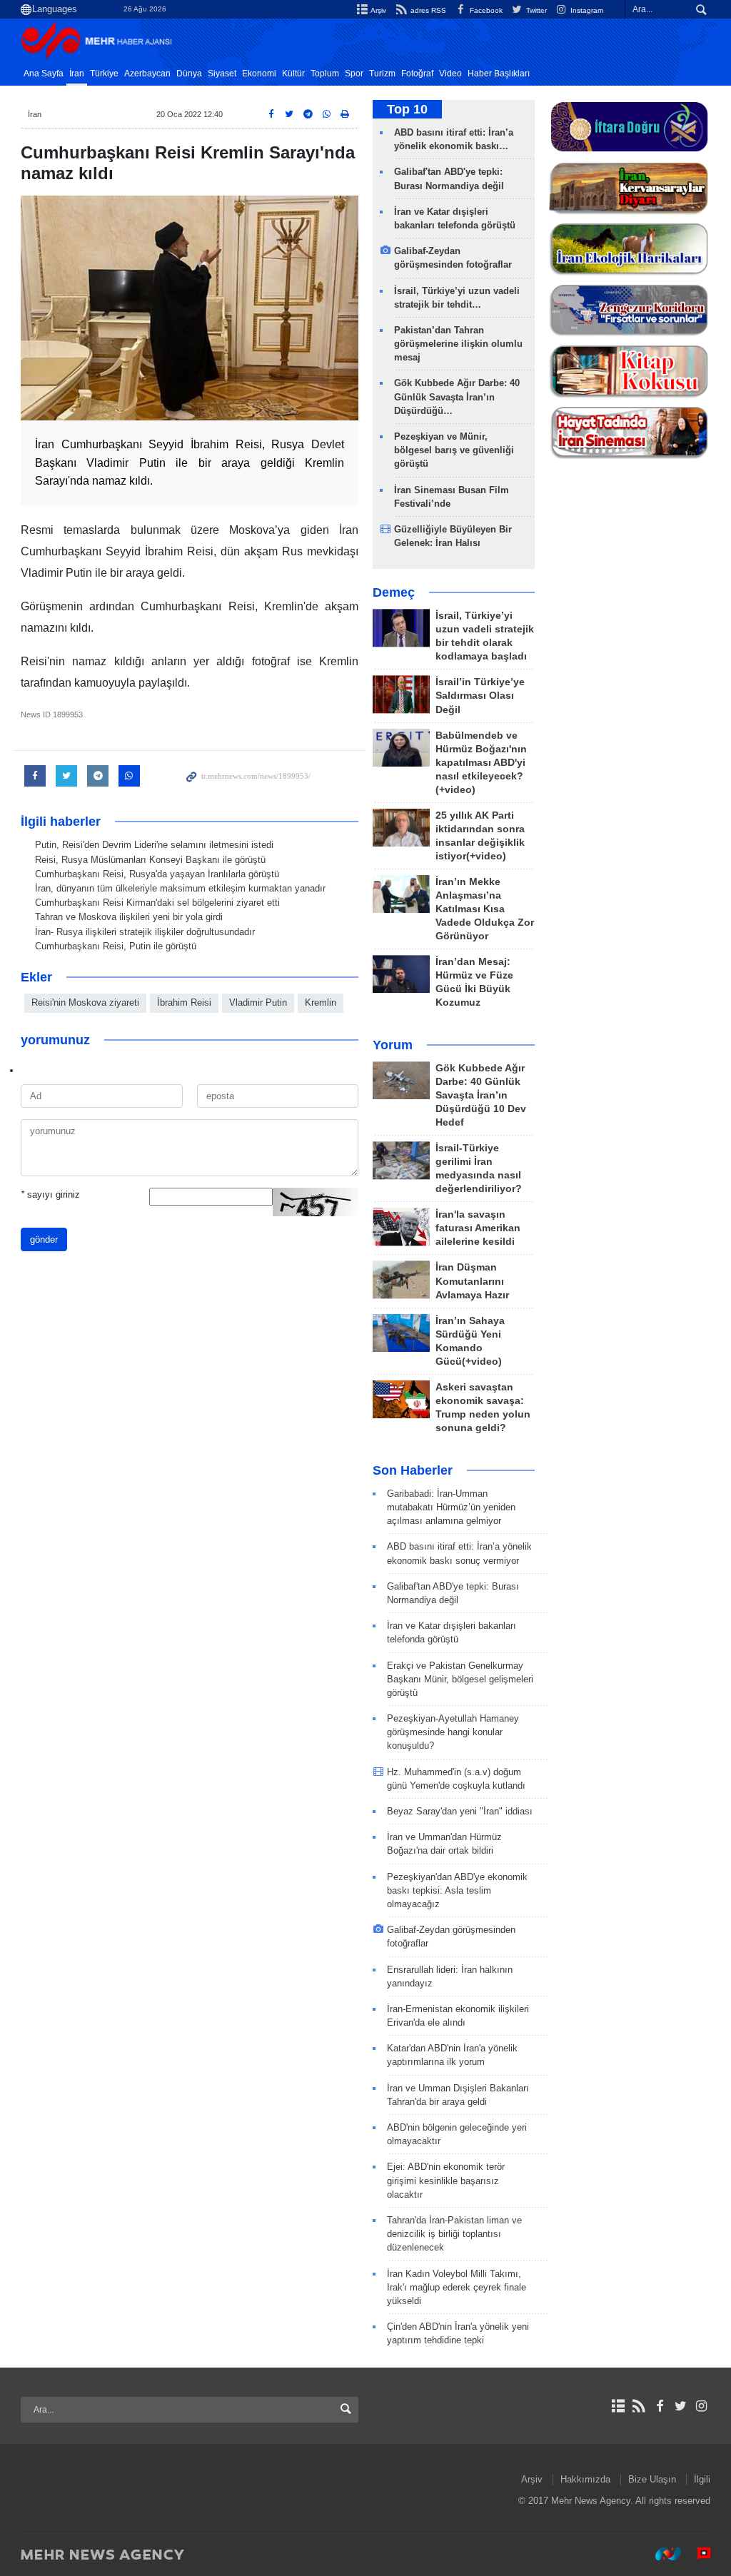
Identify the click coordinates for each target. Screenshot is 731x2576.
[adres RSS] (639, 2406)
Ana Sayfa (44, 74)
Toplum (325, 74)
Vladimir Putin (258, 1002)
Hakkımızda (585, 2479)
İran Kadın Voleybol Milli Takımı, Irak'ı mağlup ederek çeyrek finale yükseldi (457, 2287)
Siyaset (222, 74)
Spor (354, 74)
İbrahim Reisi (184, 1002)
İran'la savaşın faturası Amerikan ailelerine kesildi (478, 1228)
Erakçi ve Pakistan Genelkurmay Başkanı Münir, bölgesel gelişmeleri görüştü (460, 1679)
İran (77, 74)
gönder (44, 1239)
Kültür (293, 74)
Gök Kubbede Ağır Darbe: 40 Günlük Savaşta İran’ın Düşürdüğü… (457, 396)
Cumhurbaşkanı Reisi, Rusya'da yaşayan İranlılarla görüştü (157, 874)
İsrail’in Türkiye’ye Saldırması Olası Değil (480, 696)
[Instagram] (701, 2406)
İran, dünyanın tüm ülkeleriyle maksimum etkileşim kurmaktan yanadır (180, 888)
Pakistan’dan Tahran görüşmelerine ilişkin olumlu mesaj (458, 344)
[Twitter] (681, 2406)
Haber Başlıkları (499, 74)
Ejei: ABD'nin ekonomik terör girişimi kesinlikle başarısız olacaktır (446, 2180)
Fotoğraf (417, 74)
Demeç (394, 592)
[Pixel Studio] (697, 2554)
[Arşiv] (618, 2406)
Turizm (382, 74)
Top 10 (407, 109)
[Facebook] (659, 2406)
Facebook (485, 10)
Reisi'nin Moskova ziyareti (85, 1002)
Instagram (586, 10)
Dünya (189, 74)
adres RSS (427, 10)
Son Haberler (413, 1470)
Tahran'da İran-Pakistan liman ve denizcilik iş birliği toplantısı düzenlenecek (454, 2234)
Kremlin (321, 1002)
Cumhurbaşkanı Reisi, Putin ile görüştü (116, 946)
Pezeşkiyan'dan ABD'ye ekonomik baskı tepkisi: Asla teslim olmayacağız (457, 1890)
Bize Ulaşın (652, 2479)
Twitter (535, 10)
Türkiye (104, 74)
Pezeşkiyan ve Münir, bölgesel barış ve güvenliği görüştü (454, 450)
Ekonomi (259, 74)
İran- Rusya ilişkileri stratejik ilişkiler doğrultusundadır (145, 932)
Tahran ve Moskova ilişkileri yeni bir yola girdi (129, 917)
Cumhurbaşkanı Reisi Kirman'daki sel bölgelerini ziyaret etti (157, 903)
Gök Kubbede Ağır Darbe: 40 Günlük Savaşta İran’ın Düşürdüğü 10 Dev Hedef (481, 1095)
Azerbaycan (147, 74)
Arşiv (378, 10)
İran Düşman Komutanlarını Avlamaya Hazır (472, 1281)
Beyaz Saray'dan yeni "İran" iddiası (460, 1811)
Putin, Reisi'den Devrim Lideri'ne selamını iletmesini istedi (154, 845)
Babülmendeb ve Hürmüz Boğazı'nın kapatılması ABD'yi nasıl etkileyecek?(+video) (481, 763)
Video (450, 74)
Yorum (393, 1045)
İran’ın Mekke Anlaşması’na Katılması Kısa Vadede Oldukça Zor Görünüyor (485, 909)
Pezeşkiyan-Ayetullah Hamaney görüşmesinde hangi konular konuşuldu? (453, 1732)
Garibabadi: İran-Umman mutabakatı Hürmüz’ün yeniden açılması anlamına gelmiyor (451, 1507)
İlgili (702, 2479)
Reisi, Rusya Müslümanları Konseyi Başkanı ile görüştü (150, 860)
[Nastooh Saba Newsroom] (661, 2554)
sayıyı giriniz (50, 1194)
